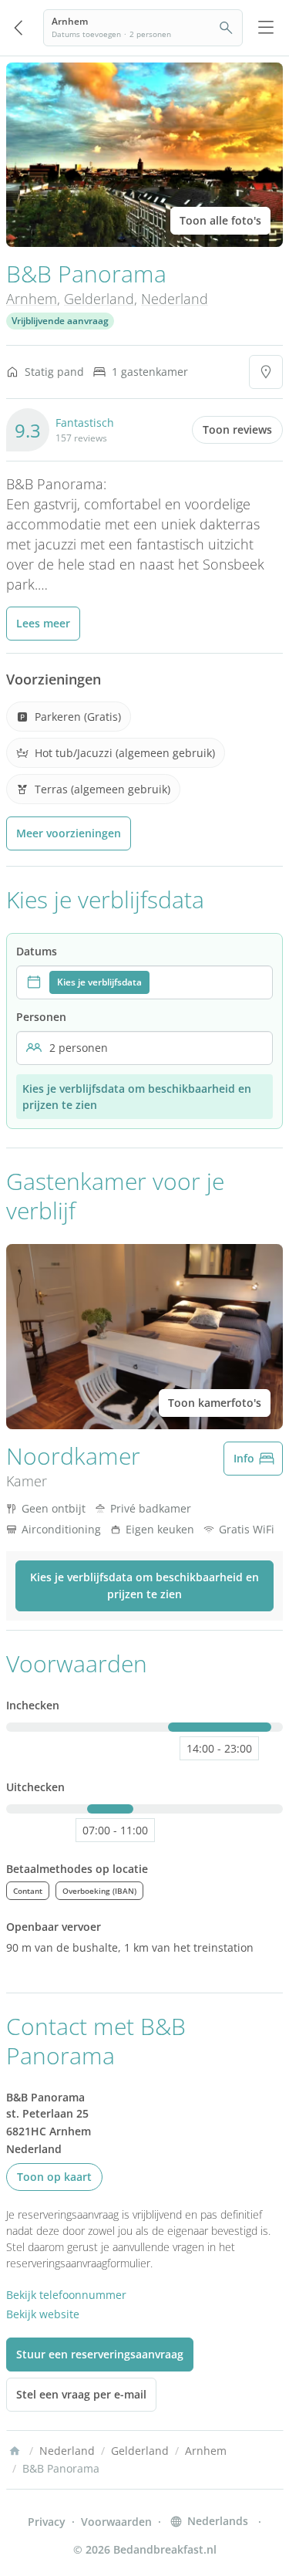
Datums (37, 951)
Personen (41, 1017)
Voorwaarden (116, 2522)
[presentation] (144, 982)
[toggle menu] (266, 28)
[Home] (15, 2451)
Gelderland (99, 299)
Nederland (175, 299)
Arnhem (32, 299)
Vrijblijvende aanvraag (60, 321)
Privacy (47, 2522)
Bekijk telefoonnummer (66, 2295)
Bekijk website (43, 2314)
